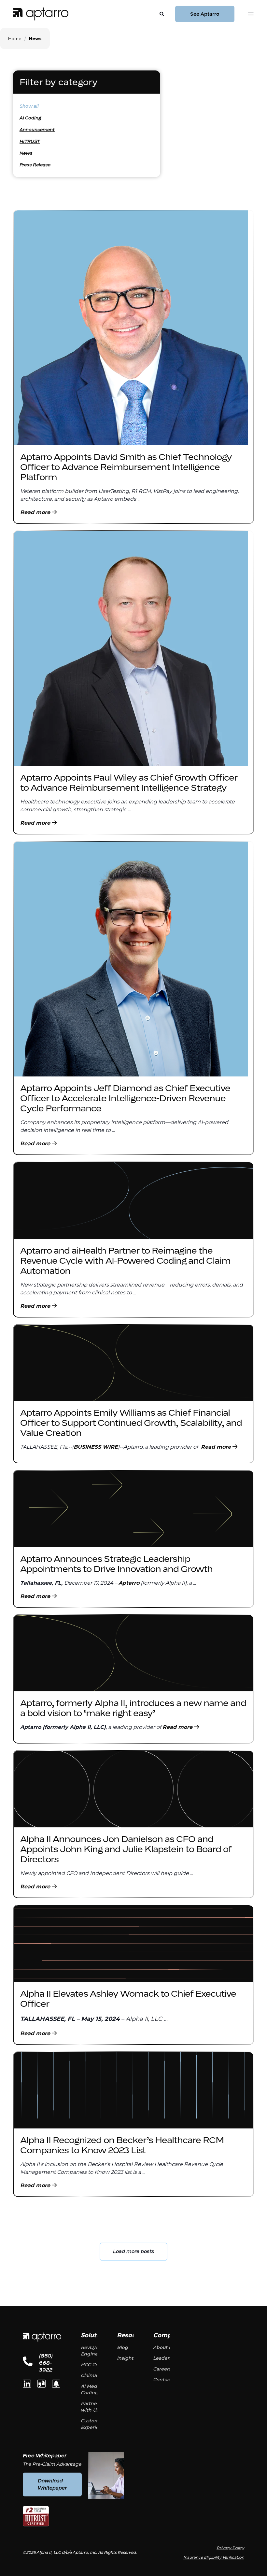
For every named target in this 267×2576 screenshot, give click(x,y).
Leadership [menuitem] (166, 2358)
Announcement (37, 130)
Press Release (35, 165)
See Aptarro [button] (205, 14)
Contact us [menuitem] (166, 2380)
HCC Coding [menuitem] (95, 2365)
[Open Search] (162, 13)
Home (15, 38)
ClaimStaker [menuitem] (95, 2375)
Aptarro (129, 1583)
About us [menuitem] (163, 2347)
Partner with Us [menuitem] (90, 2407)
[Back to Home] (41, 14)
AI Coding (30, 118)
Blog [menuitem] (122, 2347)
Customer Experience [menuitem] (94, 2424)
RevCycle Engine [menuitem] (91, 2351)
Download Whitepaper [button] (52, 2484)
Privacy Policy (230, 2548)
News (26, 153)
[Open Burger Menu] (251, 14)
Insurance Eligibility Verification (214, 2557)
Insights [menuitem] (126, 2358)
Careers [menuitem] (162, 2369)
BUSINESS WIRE (96, 1447)
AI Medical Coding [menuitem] (93, 2389)
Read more (36, 512)
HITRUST (30, 141)
